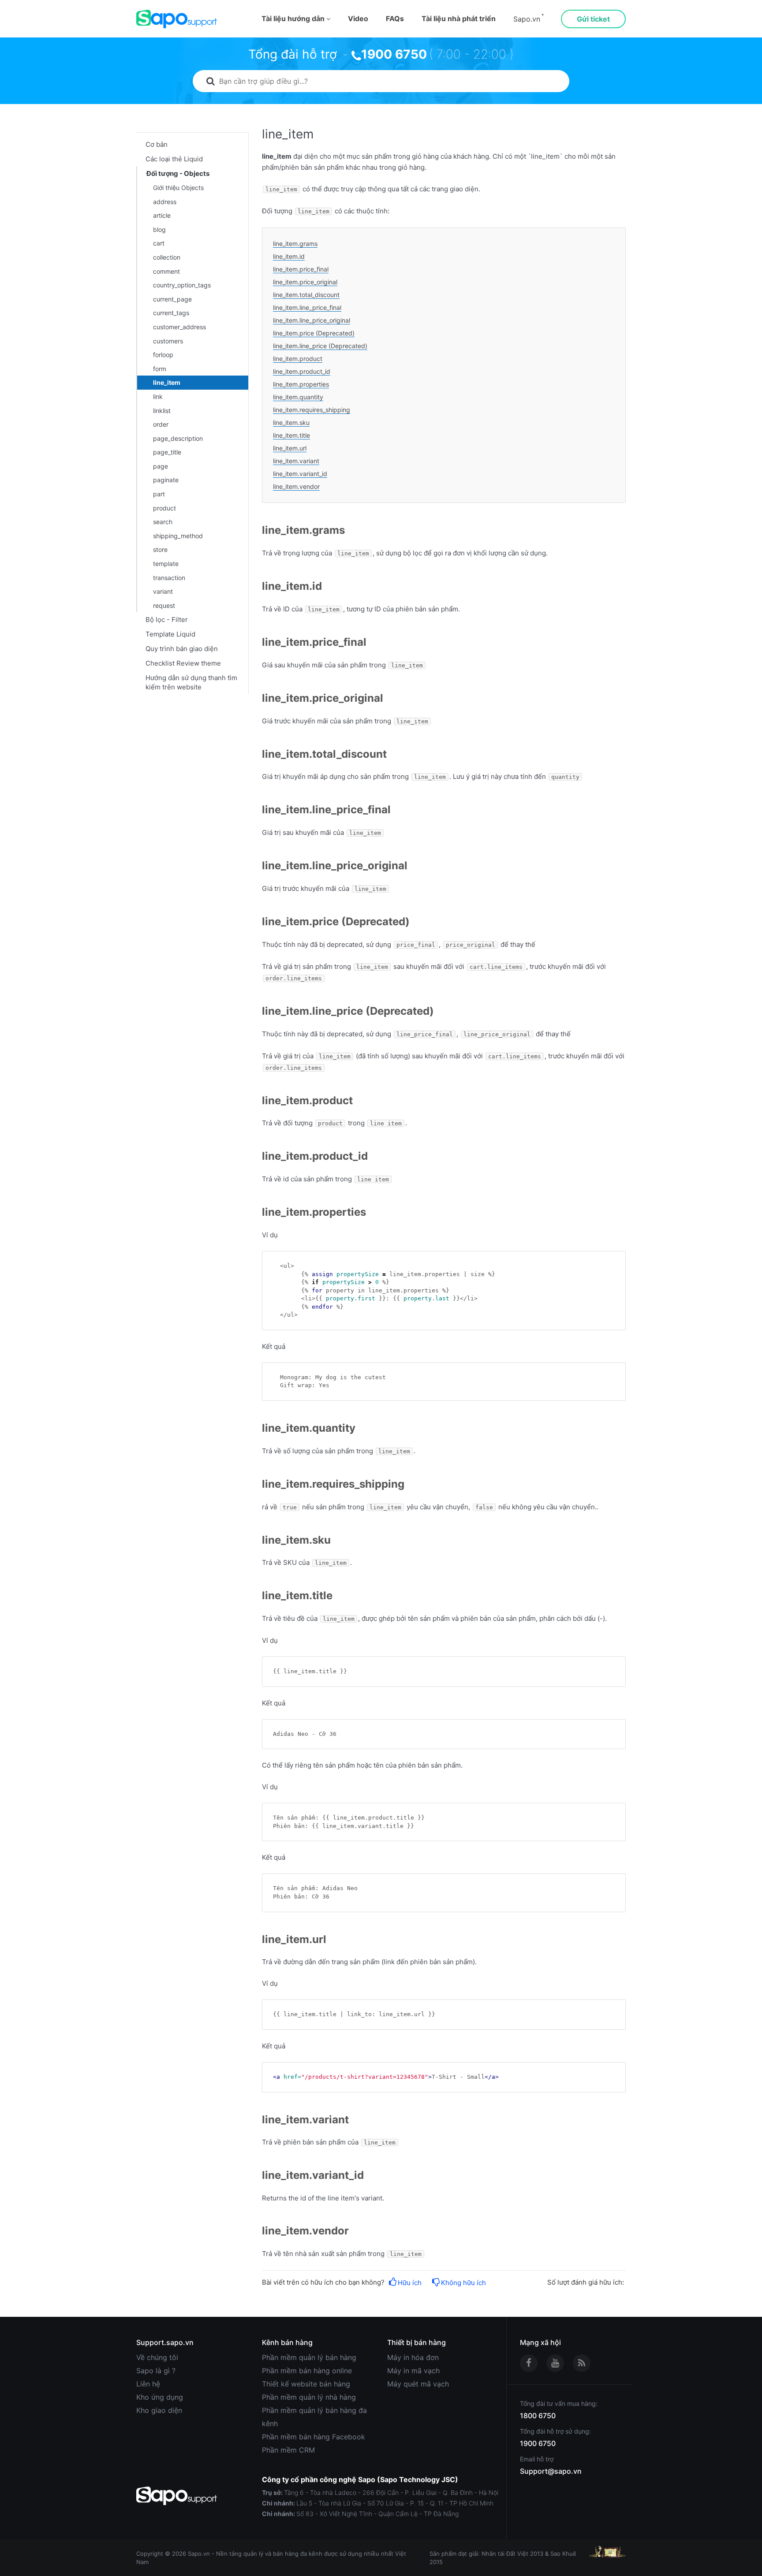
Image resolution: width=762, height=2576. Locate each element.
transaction (169, 578)
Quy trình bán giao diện (182, 649)
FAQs (395, 19)
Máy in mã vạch (413, 2371)
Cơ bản (157, 144)
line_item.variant (296, 461)
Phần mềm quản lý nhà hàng (309, 2397)
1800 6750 (538, 2416)
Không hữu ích (463, 2283)
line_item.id (289, 256)
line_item (167, 382)
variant (163, 591)
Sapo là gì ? (156, 2371)
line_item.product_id (302, 371)
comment (166, 271)
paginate (166, 480)
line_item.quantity (298, 397)
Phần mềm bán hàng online (307, 2371)
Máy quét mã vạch (418, 2384)
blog (159, 229)
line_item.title (291, 435)
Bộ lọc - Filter (167, 620)
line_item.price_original (305, 282)
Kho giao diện (159, 2410)
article (162, 215)
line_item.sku (291, 423)
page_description (178, 438)
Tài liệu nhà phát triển (459, 19)
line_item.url (290, 448)
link (158, 396)
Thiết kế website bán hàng (306, 2384)
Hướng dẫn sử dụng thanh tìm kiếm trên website (191, 682)
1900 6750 (394, 54)
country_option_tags (182, 285)
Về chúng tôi (157, 2357)
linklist (162, 411)
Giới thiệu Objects (178, 188)
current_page (172, 299)
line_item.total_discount (306, 295)
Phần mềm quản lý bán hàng (309, 2357)
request (164, 605)
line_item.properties (301, 384)
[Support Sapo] (177, 19)
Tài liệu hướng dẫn (294, 19)
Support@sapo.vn (551, 2471)
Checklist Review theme (183, 663)
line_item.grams (295, 244)
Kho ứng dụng (160, 2397)
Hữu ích (410, 2283)
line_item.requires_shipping (312, 410)
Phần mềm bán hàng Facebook (314, 2437)
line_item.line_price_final (307, 307)
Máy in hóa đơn (413, 2357)
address (165, 202)
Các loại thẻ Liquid (174, 159)
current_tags (171, 313)
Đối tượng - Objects (178, 173)
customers (168, 341)
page (161, 466)
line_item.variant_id (300, 474)
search (163, 522)
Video (358, 19)
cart (159, 243)
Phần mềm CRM (288, 2450)
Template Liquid (170, 634)
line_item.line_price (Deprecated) (320, 346)
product (164, 508)
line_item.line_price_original (312, 320)
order (161, 424)
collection (167, 257)
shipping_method (178, 536)
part (159, 494)
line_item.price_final (301, 269)
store (160, 549)
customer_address (179, 327)
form (160, 369)
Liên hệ (148, 2384)
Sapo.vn (527, 19)
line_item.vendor (296, 486)
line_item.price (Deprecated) (314, 333)
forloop (163, 355)
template (166, 564)
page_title (167, 452)
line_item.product (298, 359)
